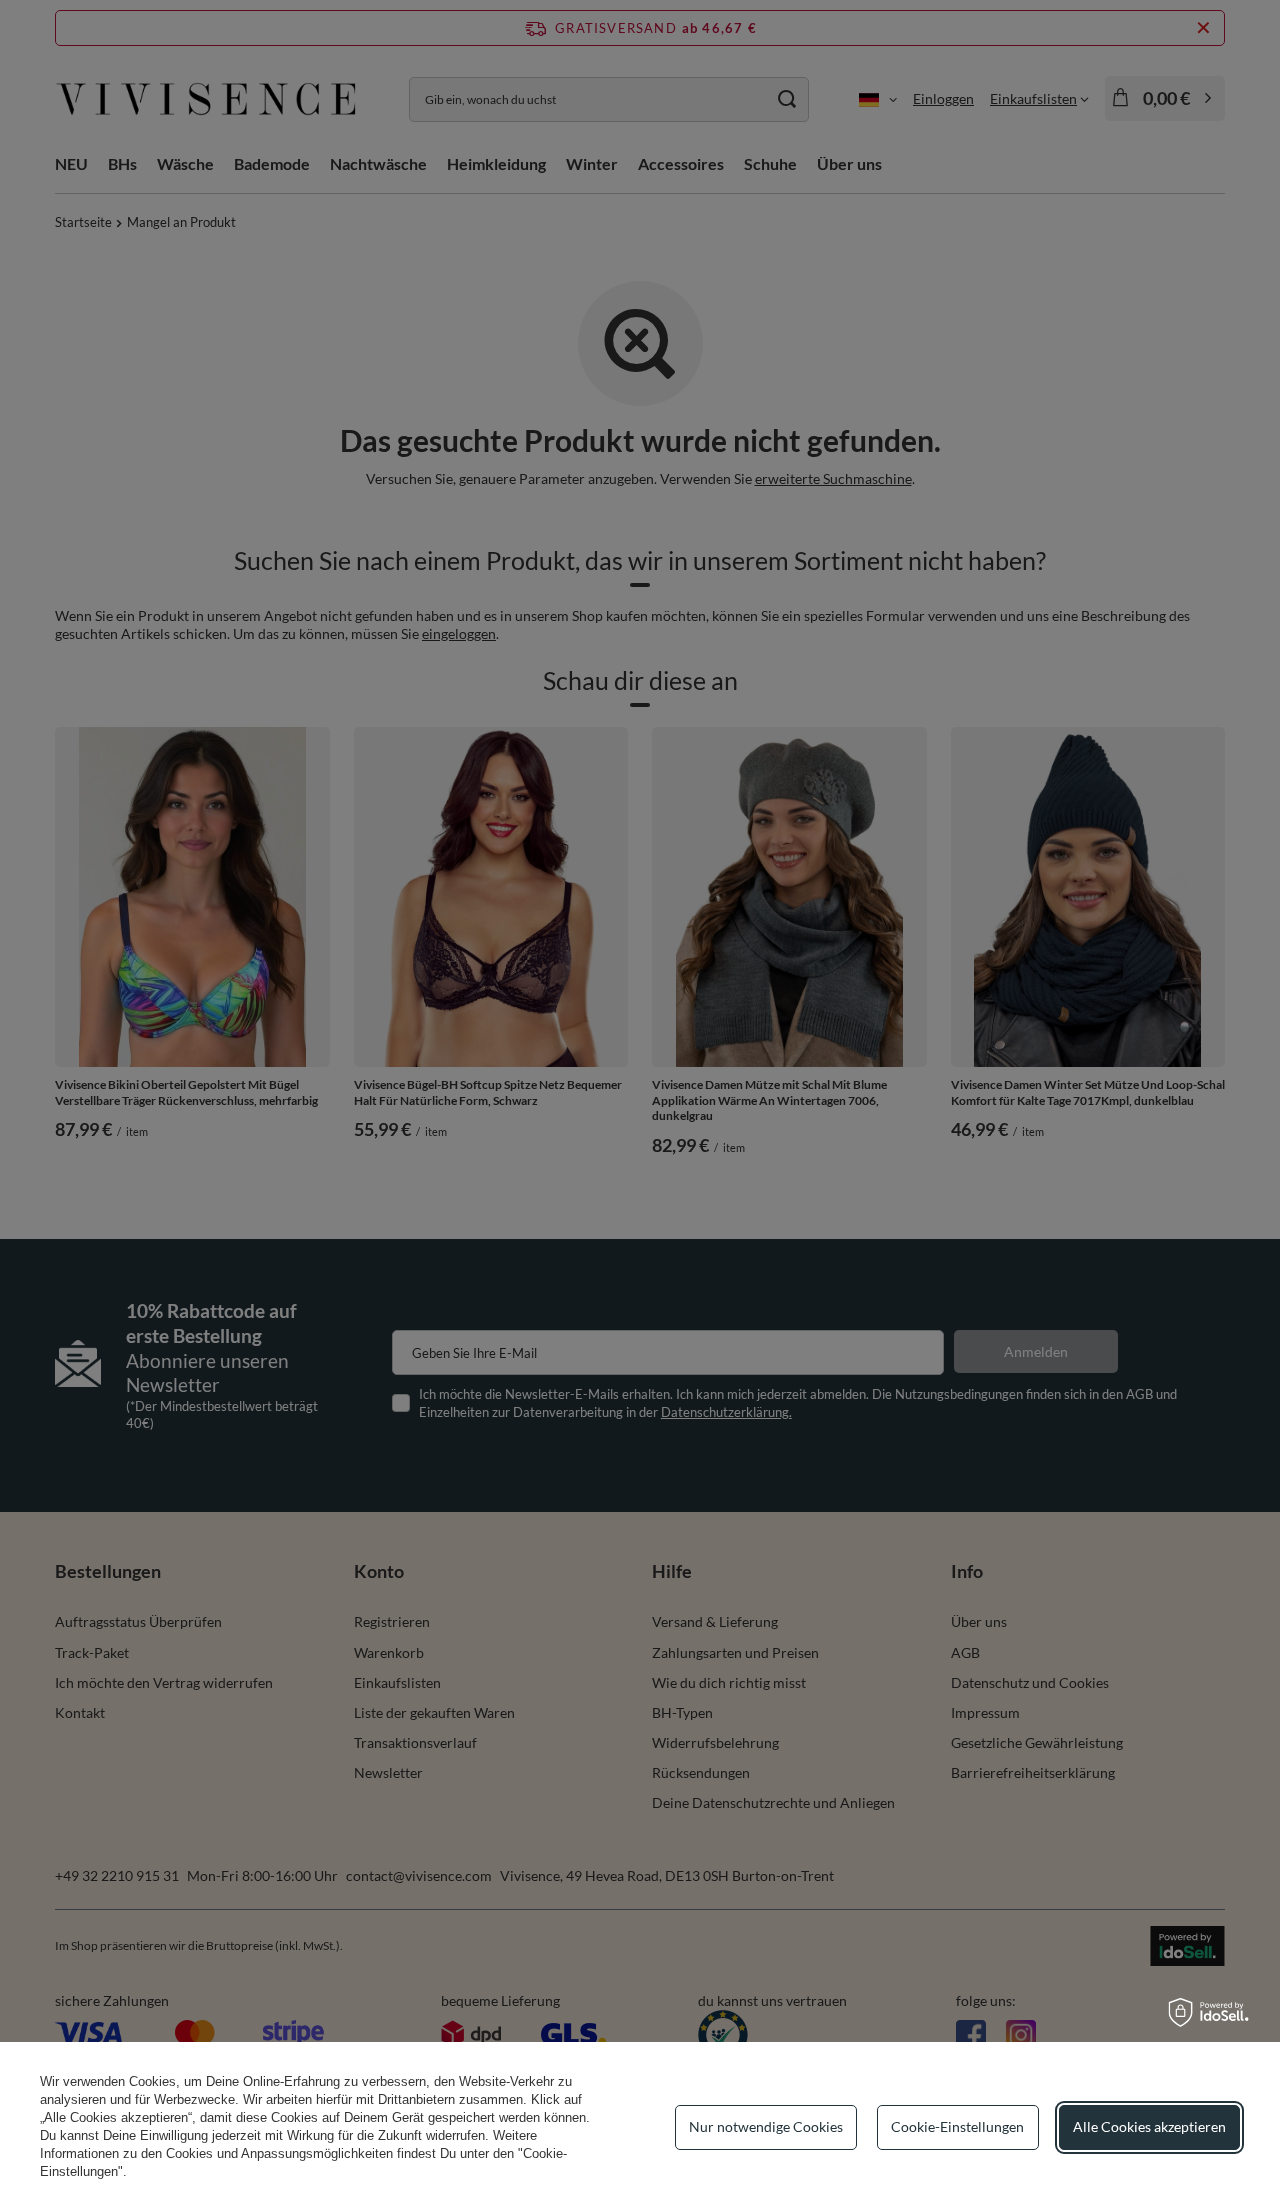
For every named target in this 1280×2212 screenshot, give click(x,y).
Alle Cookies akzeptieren (1149, 2126)
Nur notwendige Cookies (766, 2126)
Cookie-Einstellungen (957, 2126)
